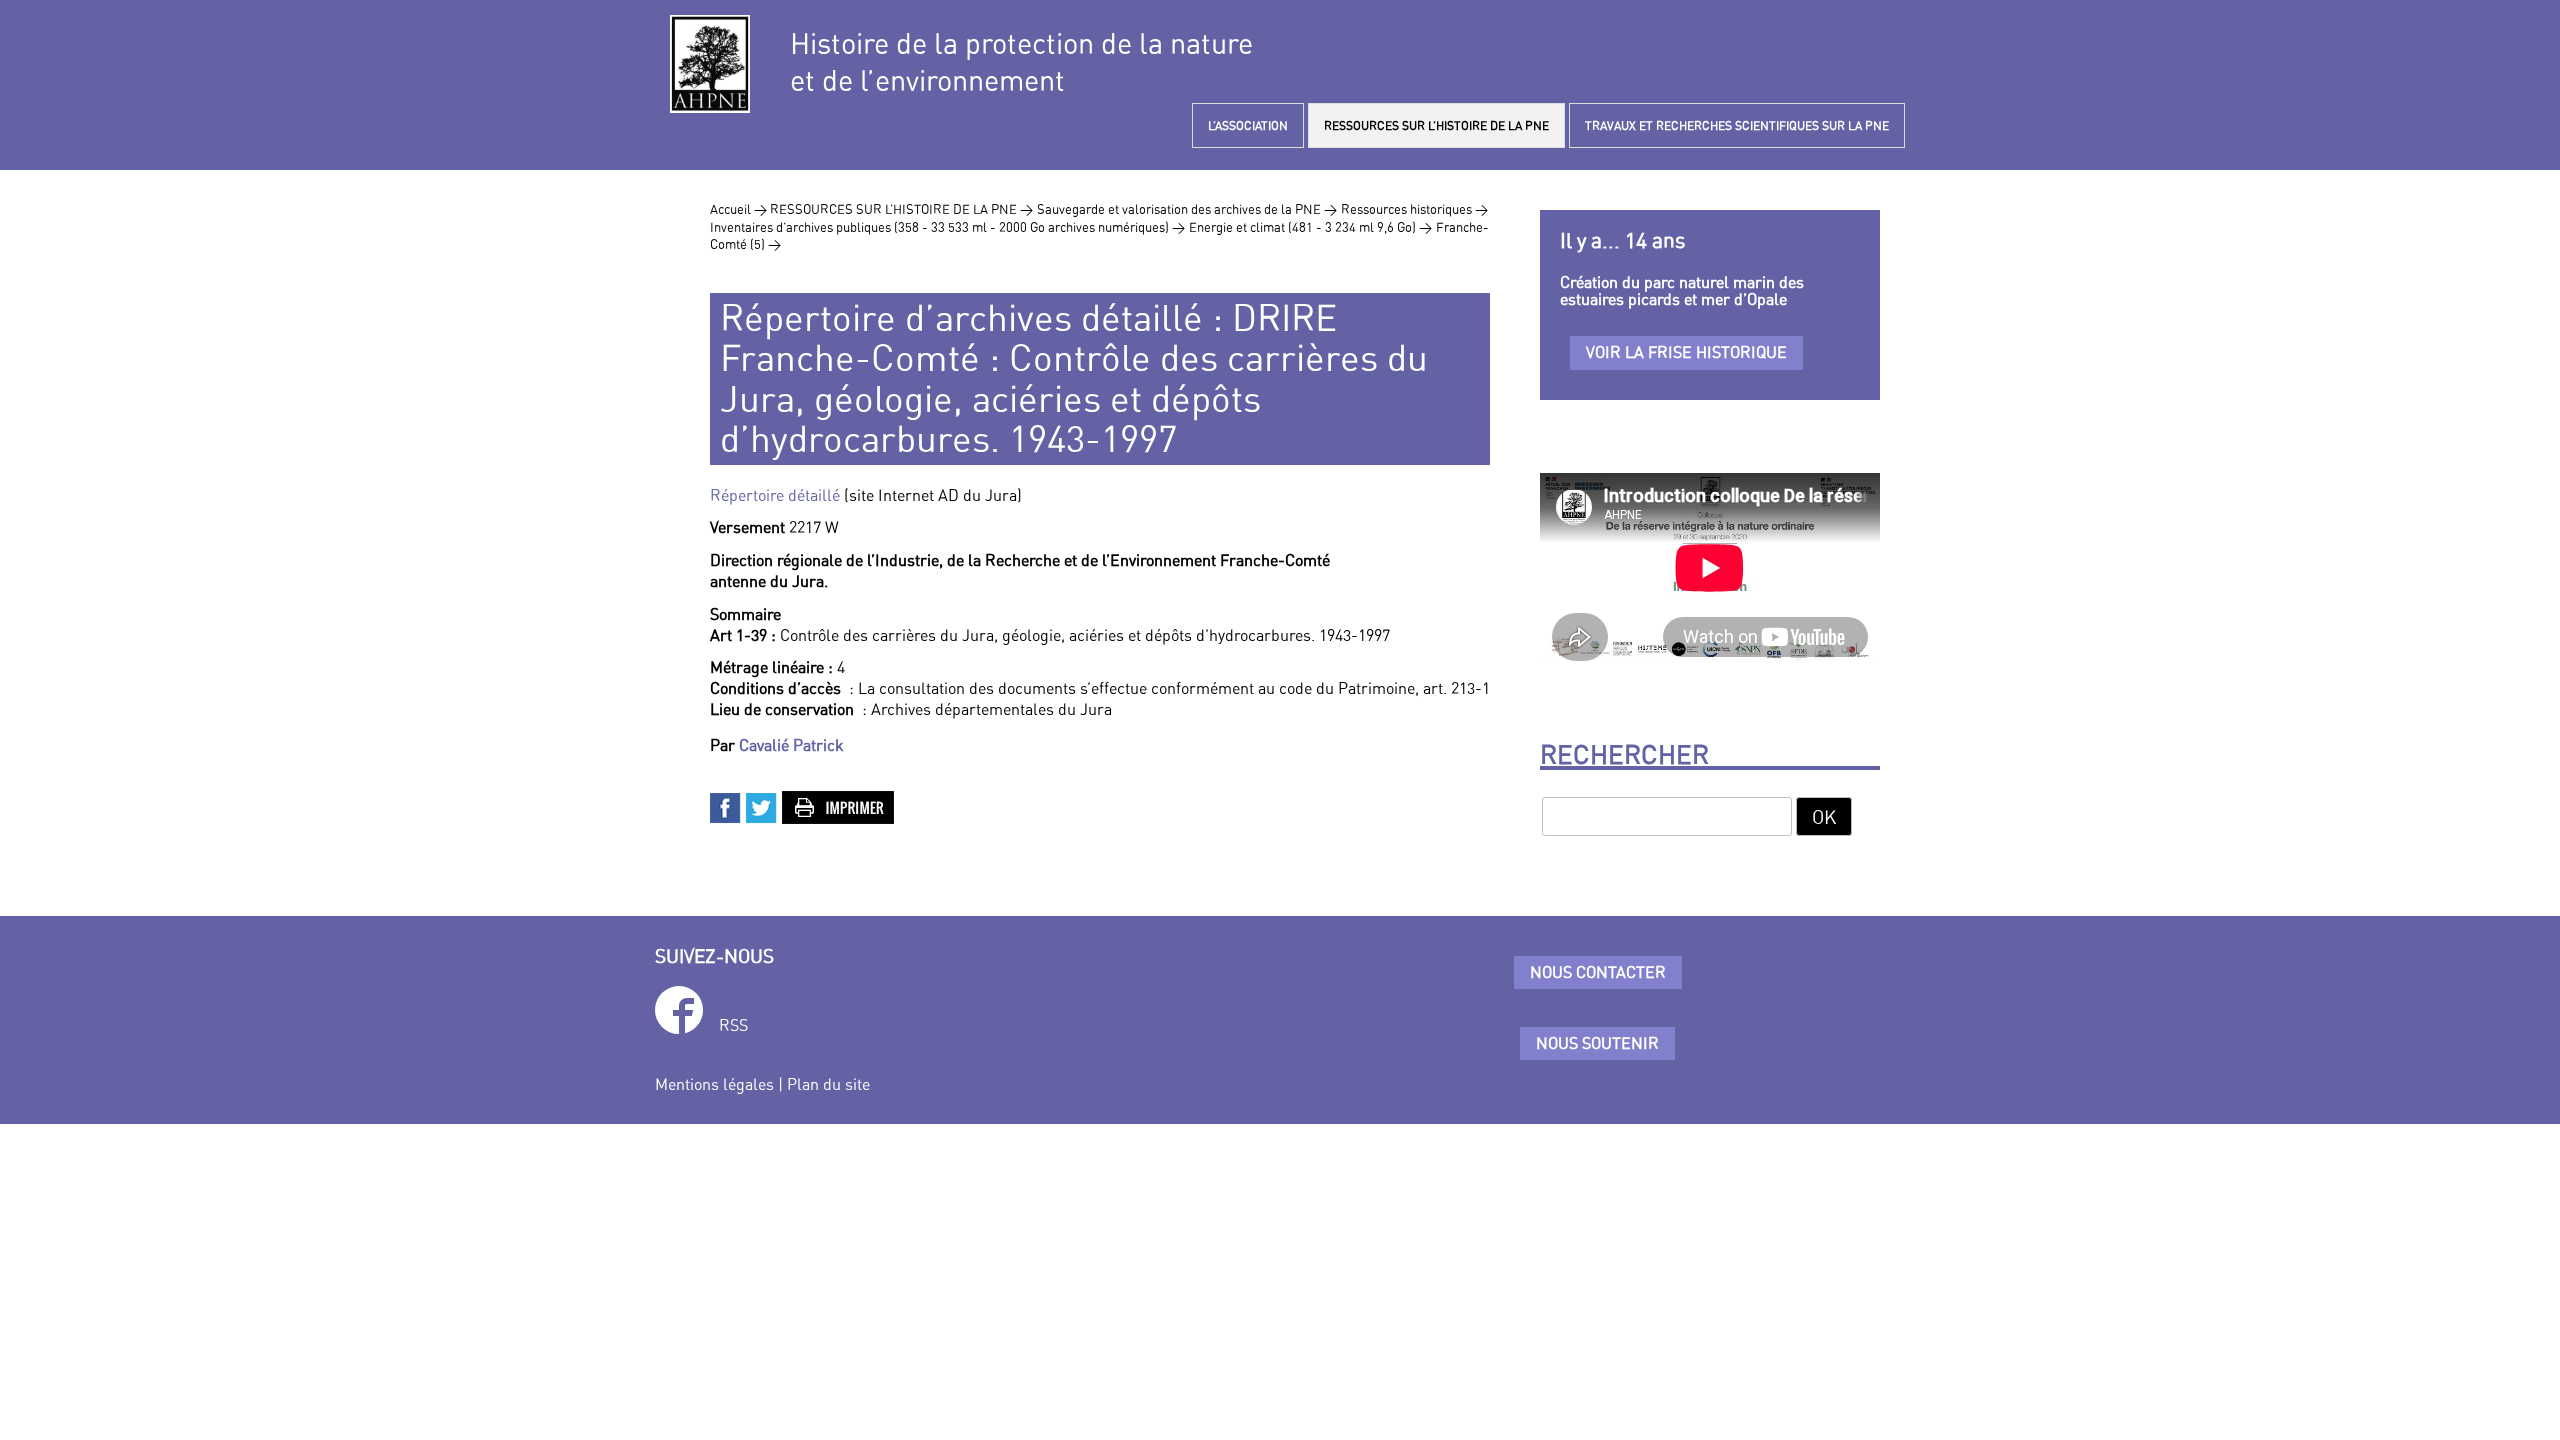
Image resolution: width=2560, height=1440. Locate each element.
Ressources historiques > (1414, 209)
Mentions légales (714, 1084)
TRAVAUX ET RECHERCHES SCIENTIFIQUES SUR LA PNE (1737, 125)
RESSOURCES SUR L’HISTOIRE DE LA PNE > (901, 209)
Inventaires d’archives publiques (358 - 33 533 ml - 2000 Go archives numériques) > (947, 227)
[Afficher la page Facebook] (679, 1013)
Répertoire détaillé (775, 495)
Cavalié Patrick (791, 745)
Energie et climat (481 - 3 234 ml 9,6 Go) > (1310, 227)
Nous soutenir (1597, 1043)
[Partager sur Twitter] (762, 806)
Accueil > (740, 209)
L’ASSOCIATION (1248, 125)
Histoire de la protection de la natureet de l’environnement (1021, 62)
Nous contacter (1598, 972)
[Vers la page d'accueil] (710, 64)
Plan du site (828, 1084)
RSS (733, 1025)
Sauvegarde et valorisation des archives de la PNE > (1187, 209)
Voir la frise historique (1686, 352)
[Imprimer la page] (839, 806)
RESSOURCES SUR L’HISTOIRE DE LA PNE (1436, 125)
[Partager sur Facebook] (726, 806)
